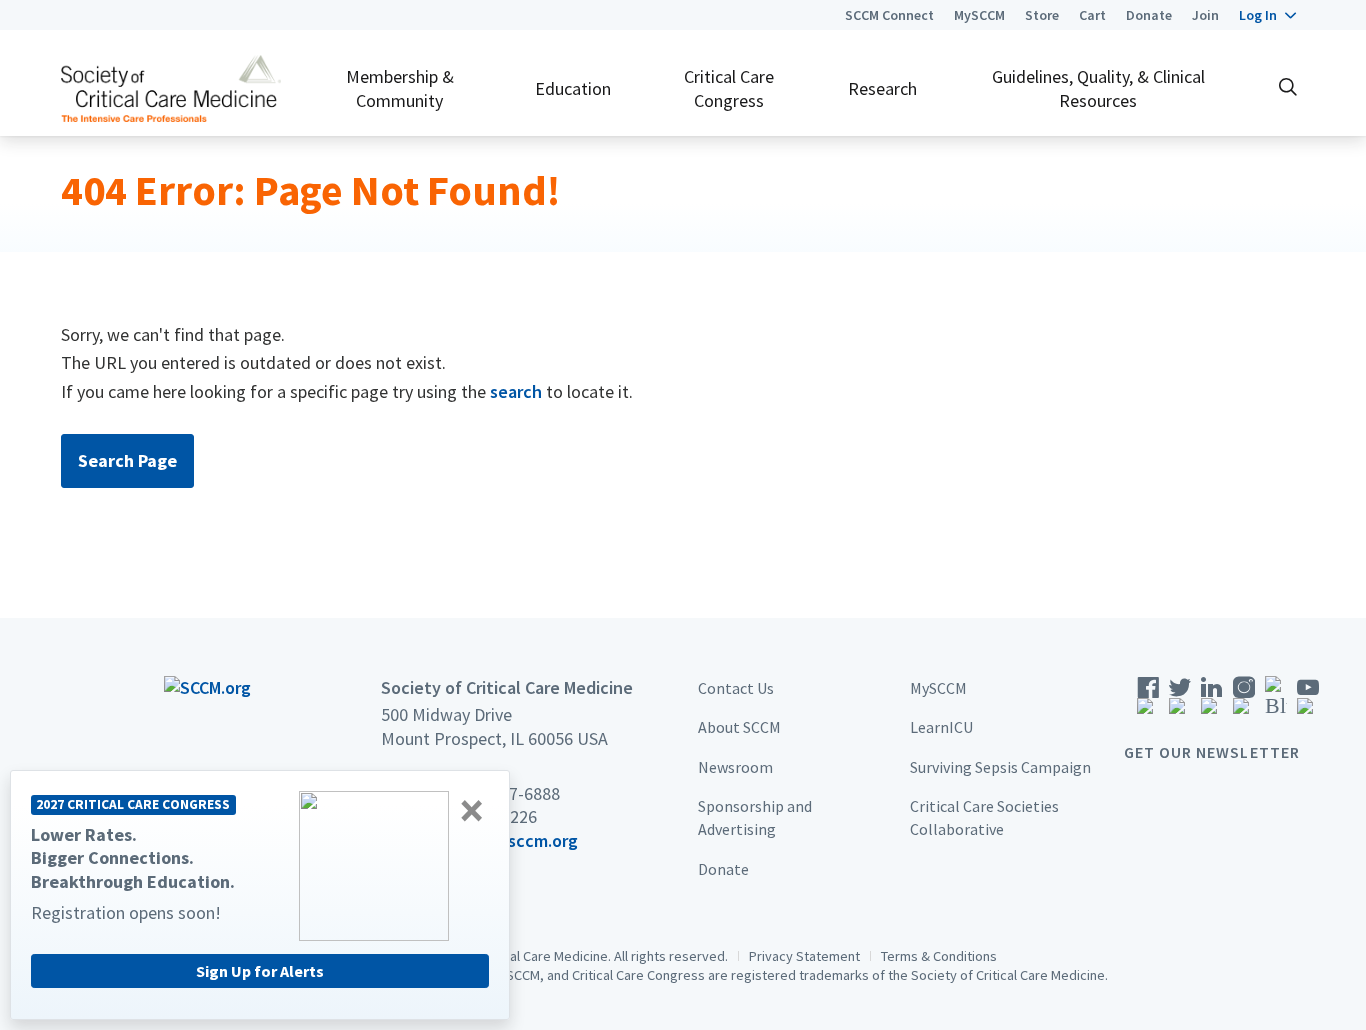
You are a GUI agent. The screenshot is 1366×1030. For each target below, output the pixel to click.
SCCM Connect (889, 15)
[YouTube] (1308, 701)
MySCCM (979, 15)
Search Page (127, 460)
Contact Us (736, 688)
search (516, 391)
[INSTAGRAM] (1244, 701)
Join (1205, 15)
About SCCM (739, 727)
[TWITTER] (1180, 701)
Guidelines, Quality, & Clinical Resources (1098, 88)
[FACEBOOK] (1148, 701)
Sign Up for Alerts (260, 971)
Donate (1149, 15)
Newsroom (735, 767)
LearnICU (941, 727)
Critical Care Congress (729, 88)
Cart (1092, 15)
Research (882, 88)
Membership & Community (400, 88)
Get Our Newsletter (1212, 752)
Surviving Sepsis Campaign (1000, 767)
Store (1042, 15)
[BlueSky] (1276, 701)
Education (573, 88)
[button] (1267, 15)
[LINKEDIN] (1212, 701)
